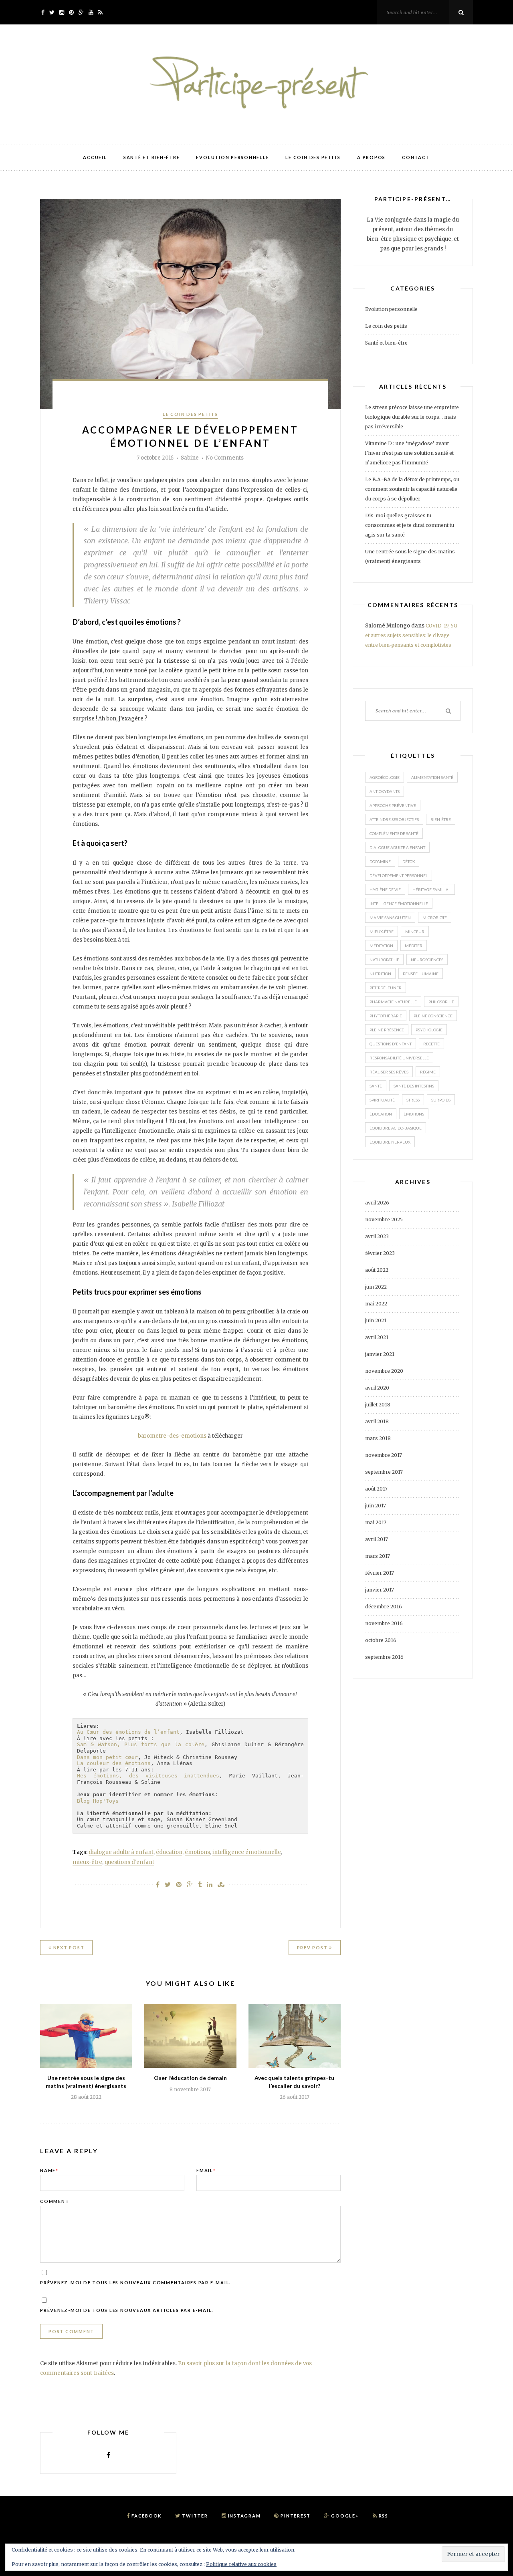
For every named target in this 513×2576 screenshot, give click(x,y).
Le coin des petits (313, 157)
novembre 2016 (384, 1623)
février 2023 (380, 1253)
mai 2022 (376, 1304)
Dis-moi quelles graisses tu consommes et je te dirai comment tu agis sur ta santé (410, 525)
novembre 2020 (384, 1371)
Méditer (414, 946)
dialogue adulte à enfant (121, 1852)
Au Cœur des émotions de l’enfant (128, 1732)
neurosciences (427, 960)
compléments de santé (394, 833)
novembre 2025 (384, 1219)
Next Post (68, 1948)
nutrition (380, 974)
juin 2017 (376, 1506)
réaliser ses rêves (389, 1072)
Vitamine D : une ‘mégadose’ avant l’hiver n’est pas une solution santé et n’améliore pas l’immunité (409, 453)
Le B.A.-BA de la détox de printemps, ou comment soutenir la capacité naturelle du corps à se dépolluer (412, 489)
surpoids (441, 1100)
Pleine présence (387, 1030)
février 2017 (380, 1573)
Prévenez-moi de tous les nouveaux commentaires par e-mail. (135, 2282)
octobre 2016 (381, 1640)
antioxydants (385, 791)
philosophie (441, 1002)
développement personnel (399, 875)
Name (49, 2170)
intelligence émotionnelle (247, 1852)
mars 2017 (378, 1556)
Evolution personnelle (232, 157)
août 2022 (377, 1270)
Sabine (190, 458)
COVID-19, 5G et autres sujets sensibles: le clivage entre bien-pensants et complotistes (411, 635)
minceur (415, 932)
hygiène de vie (385, 890)
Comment (55, 2201)
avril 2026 (377, 1203)
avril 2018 (377, 1421)
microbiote (435, 918)
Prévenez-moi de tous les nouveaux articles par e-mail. (127, 2310)
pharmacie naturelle (393, 1002)
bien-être (441, 819)
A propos (371, 157)
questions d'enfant (129, 1862)
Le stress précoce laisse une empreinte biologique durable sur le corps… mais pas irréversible (412, 417)
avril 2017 (377, 1539)
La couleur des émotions (114, 1763)
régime (428, 1072)
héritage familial (431, 890)
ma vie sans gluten (390, 918)
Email (206, 2170)
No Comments (225, 458)
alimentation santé (432, 777)
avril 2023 (377, 1236)
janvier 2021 (380, 1354)
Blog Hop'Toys (98, 1801)
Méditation (381, 946)
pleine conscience (433, 1016)
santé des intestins (414, 1086)
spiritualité (382, 1100)
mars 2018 (378, 1438)
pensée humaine (421, 974)
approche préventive (393, 805)
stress (413, 1100)
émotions (197, 1852)
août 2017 (376, 1489)
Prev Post (313, 1948)
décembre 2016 (384, 1607)
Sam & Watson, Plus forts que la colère (141, 1744)
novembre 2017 (384, 1455)
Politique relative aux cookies (241, 2564)
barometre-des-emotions (172, 1436)
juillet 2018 (378, 1405)
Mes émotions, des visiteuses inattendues (148, 1776)
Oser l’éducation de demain (190, 2078)
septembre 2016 (384, 1657)
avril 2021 (377, 1337)
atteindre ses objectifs (394, 819)
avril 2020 (377, 1388)
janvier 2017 (380, 1590)
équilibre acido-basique (396, 1128)
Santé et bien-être (152, 157)
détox (409, 861)
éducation (169, 1852)
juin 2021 (376, 1320)
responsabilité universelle (399, 1058)
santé (376, 1086)
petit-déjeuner (386, 988)
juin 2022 (376, 1287)
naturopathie (384, 960)
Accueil (95, 157)
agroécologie (385, 777)
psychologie (429, 1030)
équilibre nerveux (390, 1142)
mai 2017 (376, 1522)
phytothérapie (386, 1016)
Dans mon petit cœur (107, 1757)
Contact (416, 157)
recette (431, 1044)
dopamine (380, 861)
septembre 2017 (384, 1472)
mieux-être (87, 1862)
